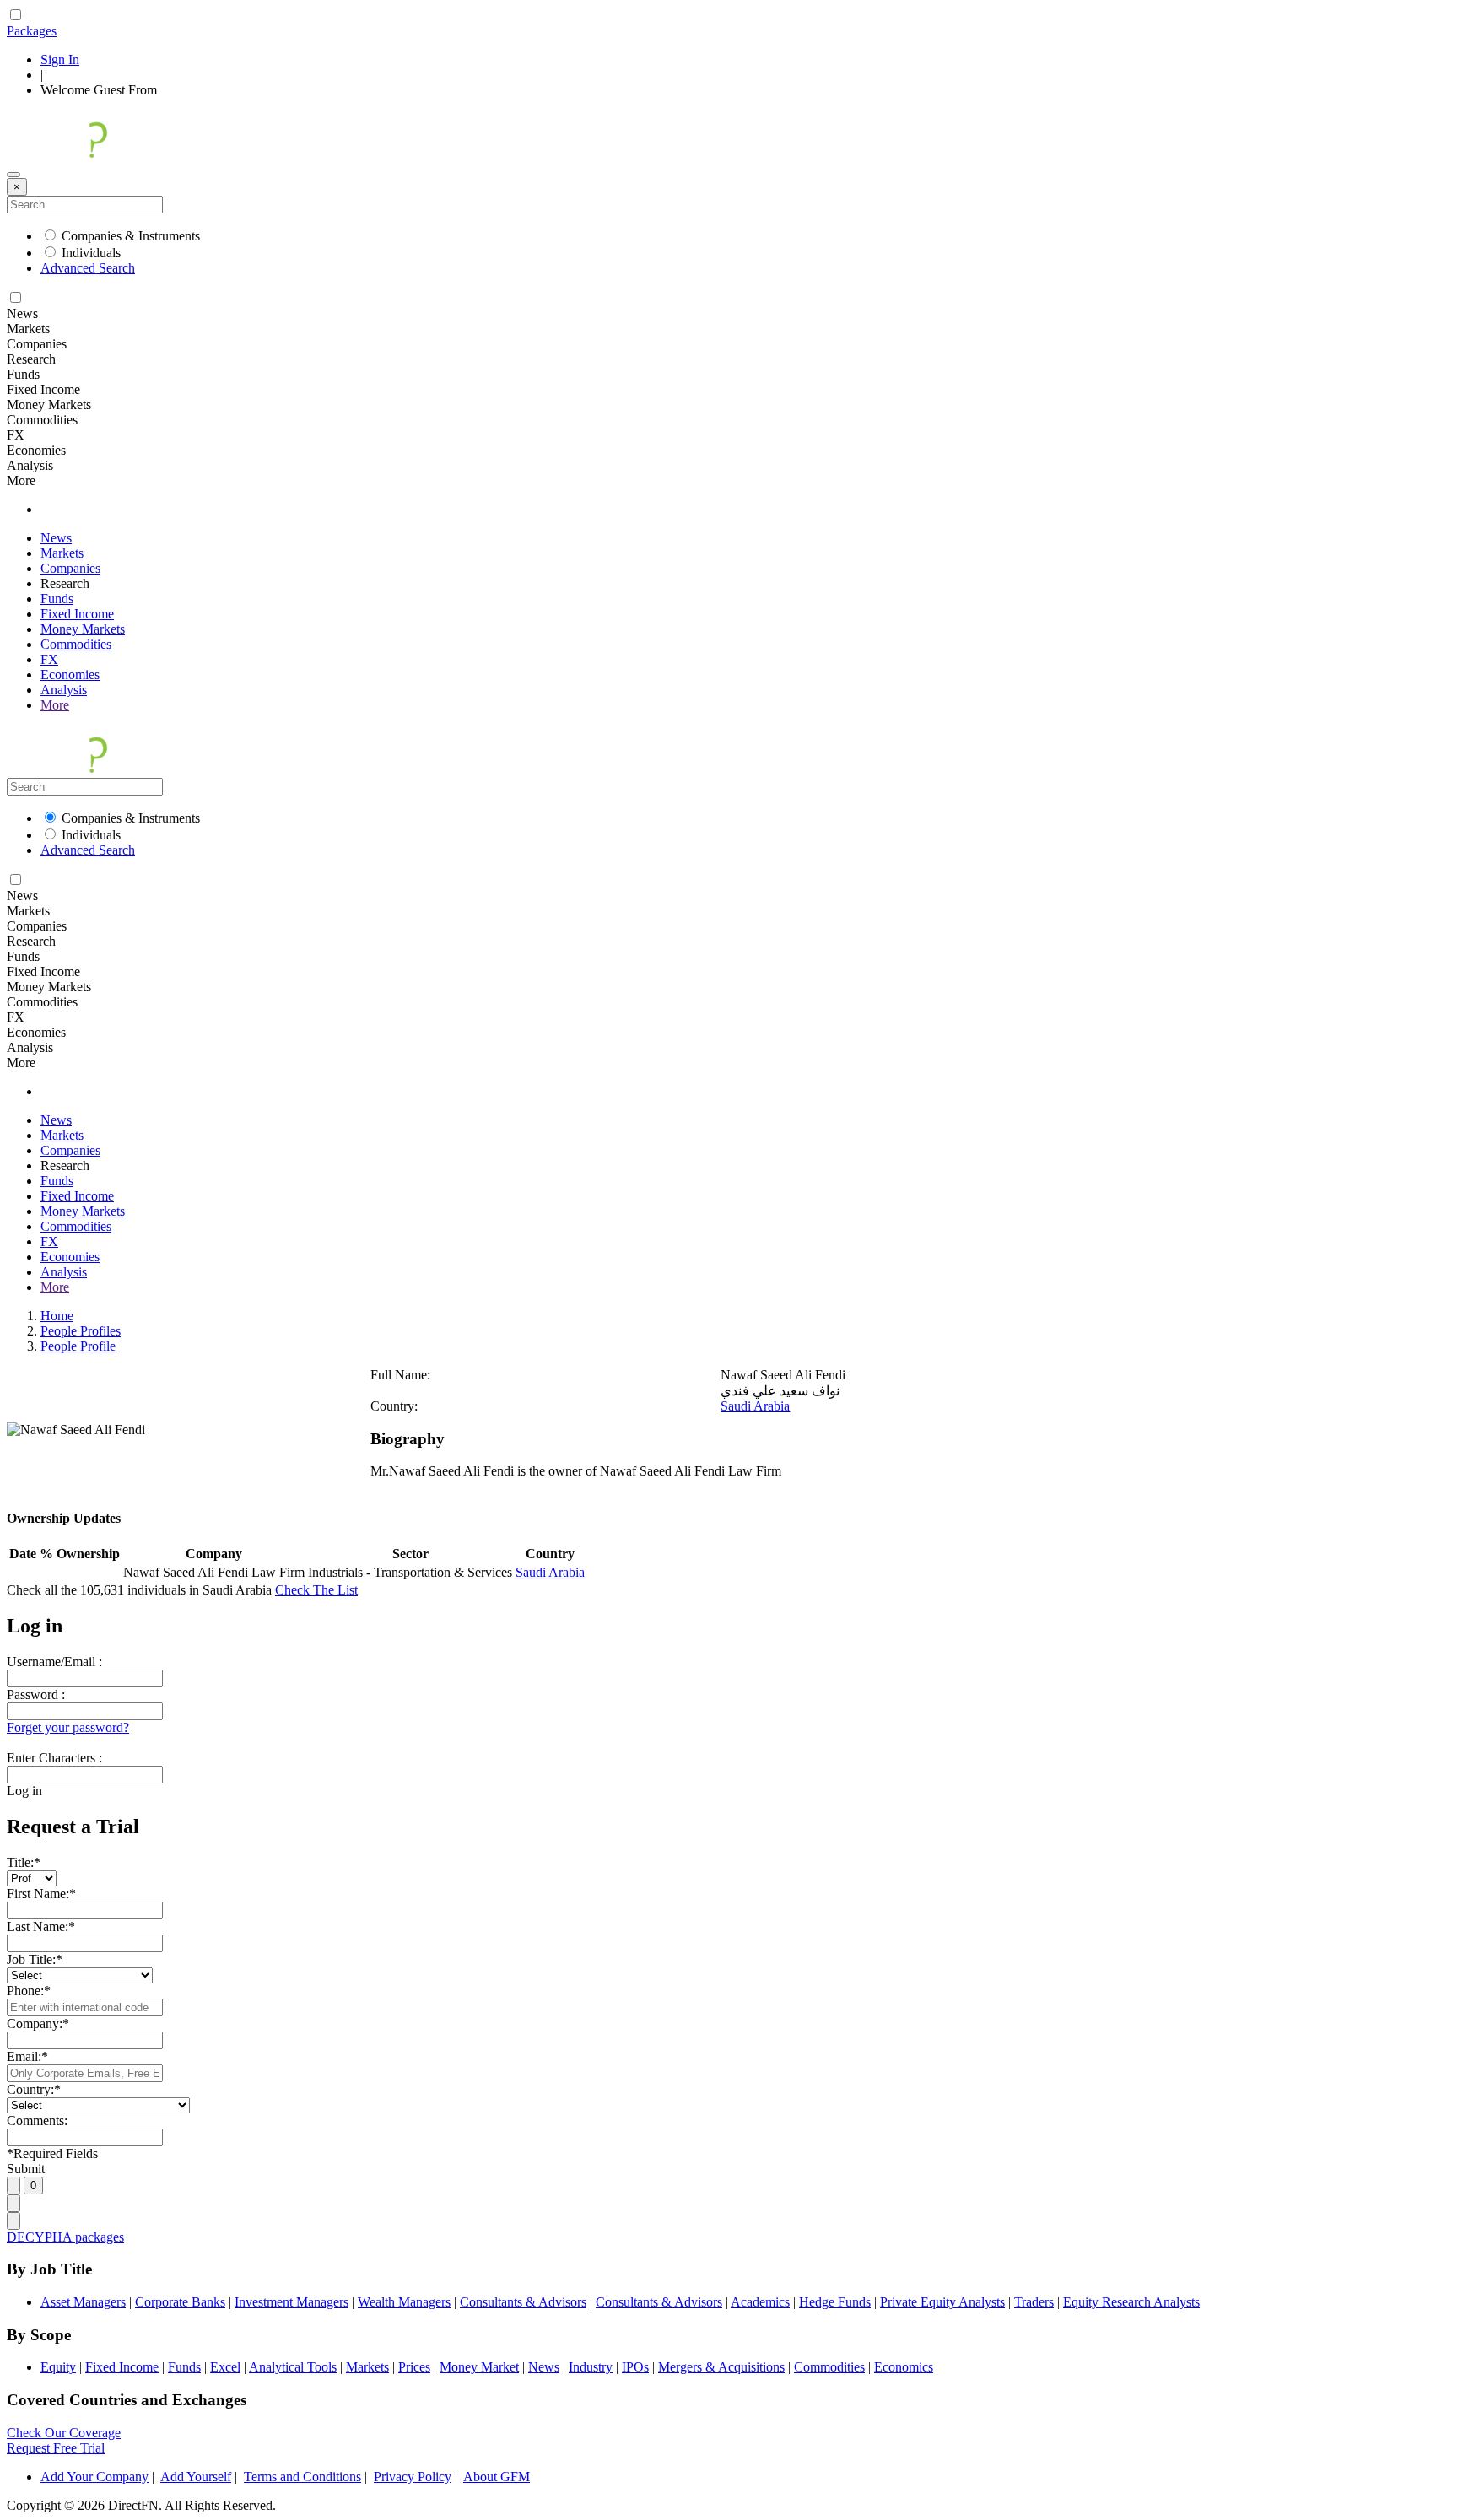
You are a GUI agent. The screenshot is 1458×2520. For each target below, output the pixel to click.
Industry (591, 2367)
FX (49, 659)
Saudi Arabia (755, 1406)
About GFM (497, 2477)
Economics (904, 2367)
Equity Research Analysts (1131, 2302)
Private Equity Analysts (942, 2302)
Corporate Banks (180, 2302)
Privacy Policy (413, 2477)
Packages (32, 31)
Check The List (316, 1590)
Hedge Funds (835, 2302)
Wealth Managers (404, 2302)
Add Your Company (94, 2477)
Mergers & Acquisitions (721, 2367)
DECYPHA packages (65, 2237)
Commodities (76, 644)
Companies (70, 568)
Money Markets (83, 629)
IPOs (635, 2367)
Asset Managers (83, 2302)
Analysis (64, 690)
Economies (70, 675)
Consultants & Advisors (523, 2302)
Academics (760, 2302)
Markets (62, 553)
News (56, 538)
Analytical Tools (293, 2367)
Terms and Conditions (302, 2477)
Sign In (60, 59)
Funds (57, 599)
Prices (414, 2367)
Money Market (479, 2367)
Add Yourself (196, 2477)
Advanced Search (88, 268)
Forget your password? (68, 1727)
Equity (58, 2367)
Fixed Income (77, 614)
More (55, 705)
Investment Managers (292, 2302)
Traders (1034, 2302)
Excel (225, 2367)
